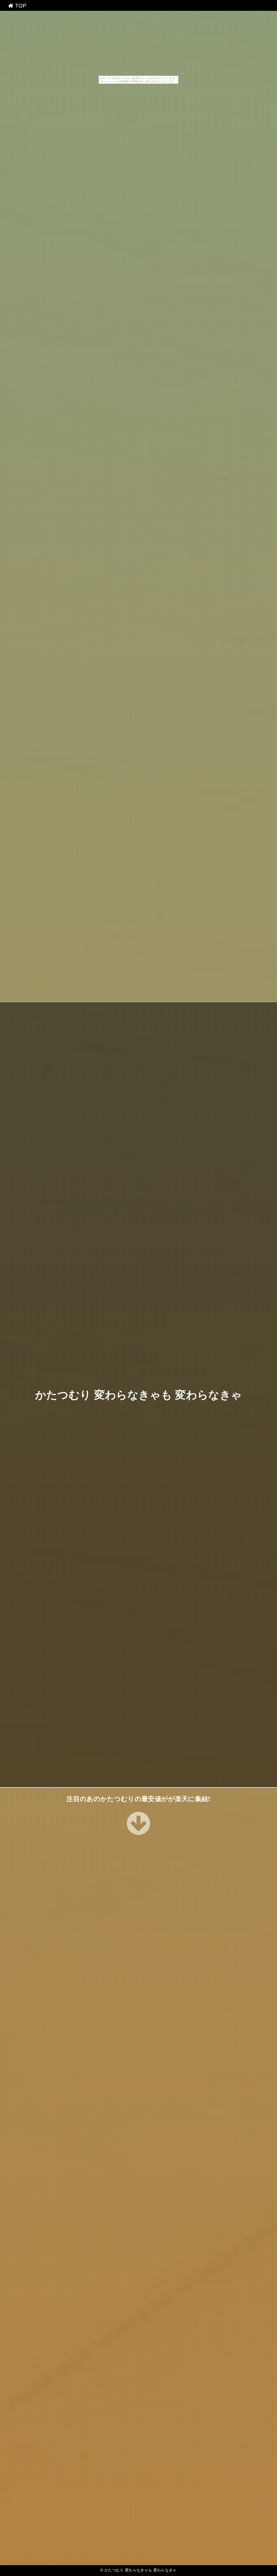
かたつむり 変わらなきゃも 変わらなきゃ (138, 1395)
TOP (20, 6)
